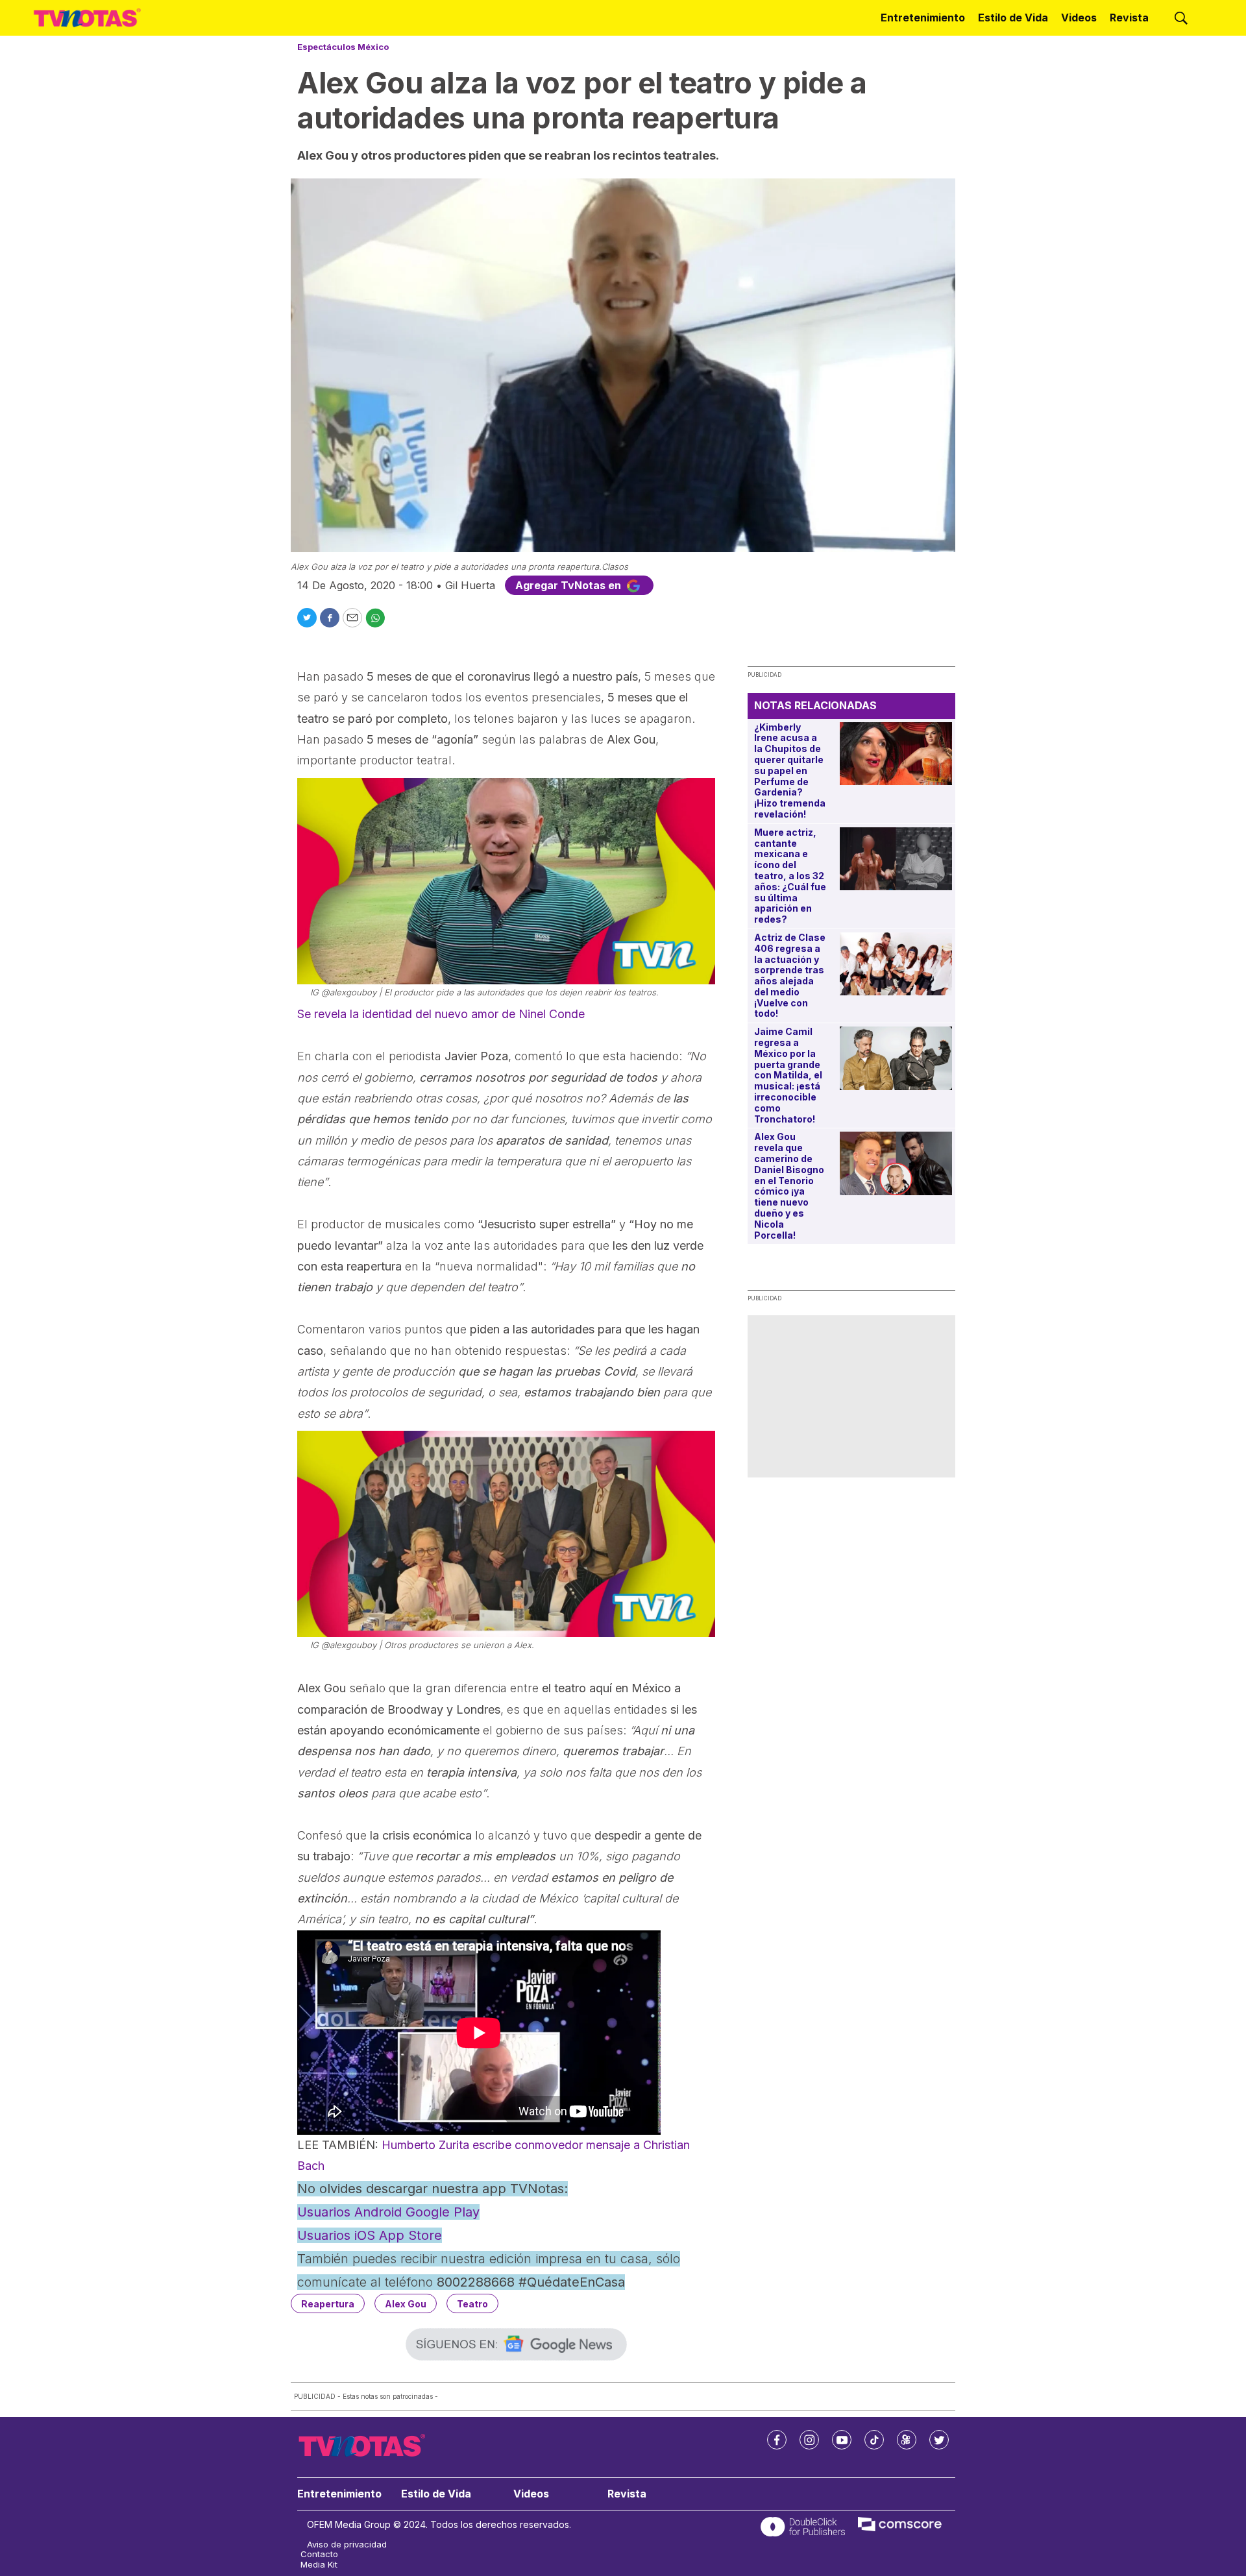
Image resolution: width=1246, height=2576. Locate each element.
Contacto (319, 2554)
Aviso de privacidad (347, 2545)
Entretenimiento (923, 18)
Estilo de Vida (1013, 18)
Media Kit (319, 2565)
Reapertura (328, 2304)
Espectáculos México (343, 47)
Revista (1129, 18)
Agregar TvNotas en (569, 585)
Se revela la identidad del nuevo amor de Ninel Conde (441, 1014)
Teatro (472, 2304)
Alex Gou (406, 2304)
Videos (1079, 18)
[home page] (87, 18)
